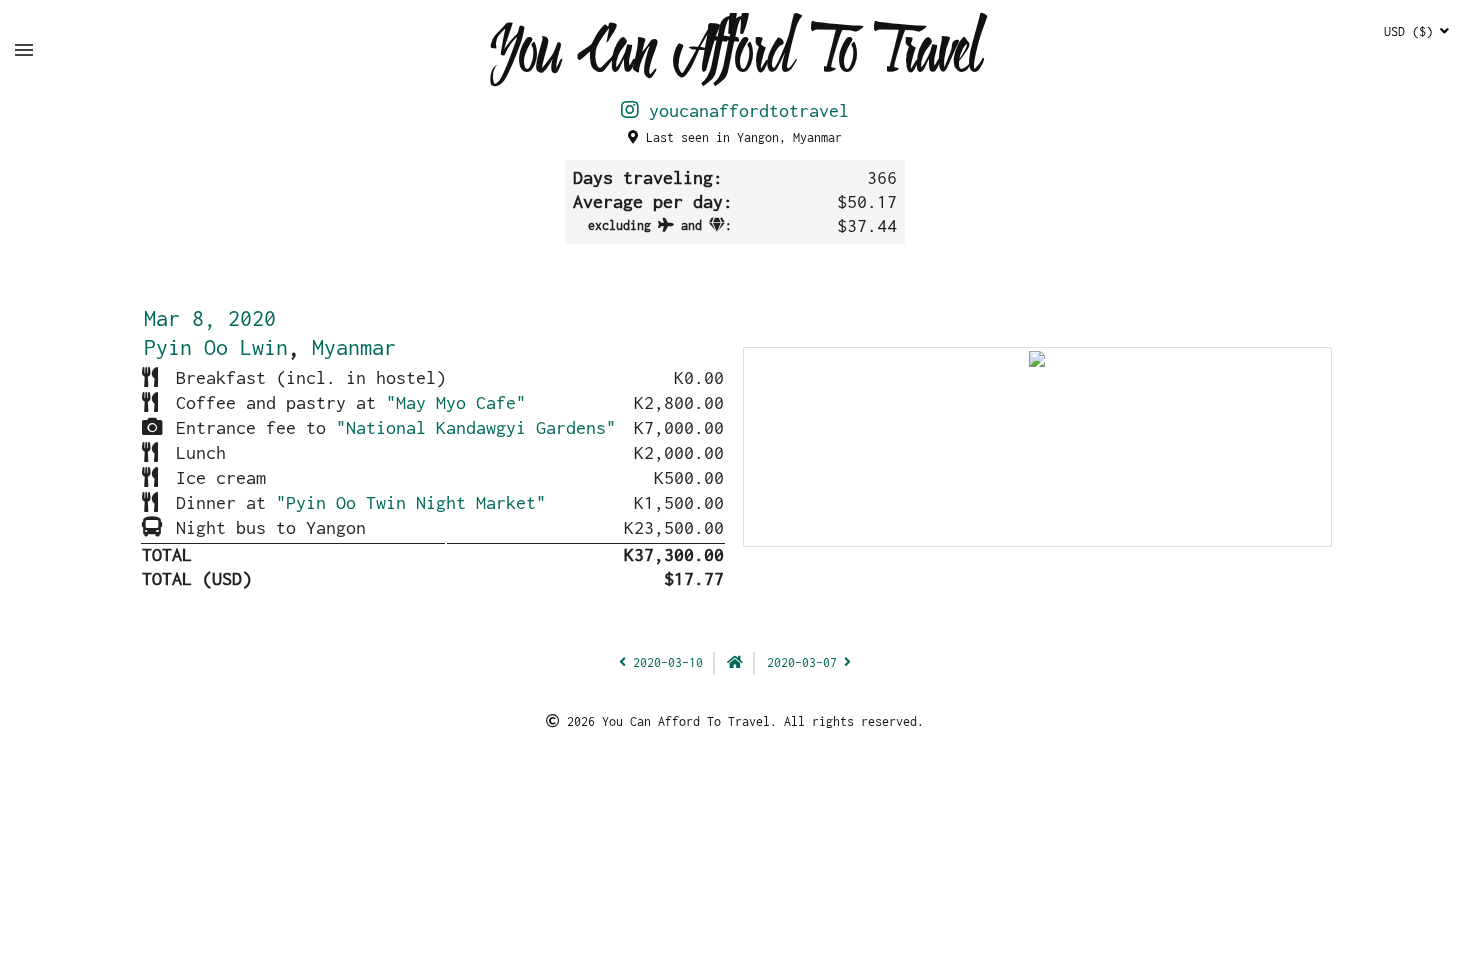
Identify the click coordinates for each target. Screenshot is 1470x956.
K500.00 (689, 477)
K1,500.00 (679, 502)
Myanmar (354, 347)
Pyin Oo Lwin (216, 347)
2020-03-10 (664, 662)
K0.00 (699, 377)
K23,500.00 (674, 527)
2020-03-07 (805, 662)
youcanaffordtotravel (744, 110)
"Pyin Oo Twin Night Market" (411, 502)
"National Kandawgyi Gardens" (476, 427)
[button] (24, 50)
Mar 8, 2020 (210, 318)
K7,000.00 (679, 427)
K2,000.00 (679, 452)
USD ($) (1412, 31)
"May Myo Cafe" (456, 402)
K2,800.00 (679, 402)
